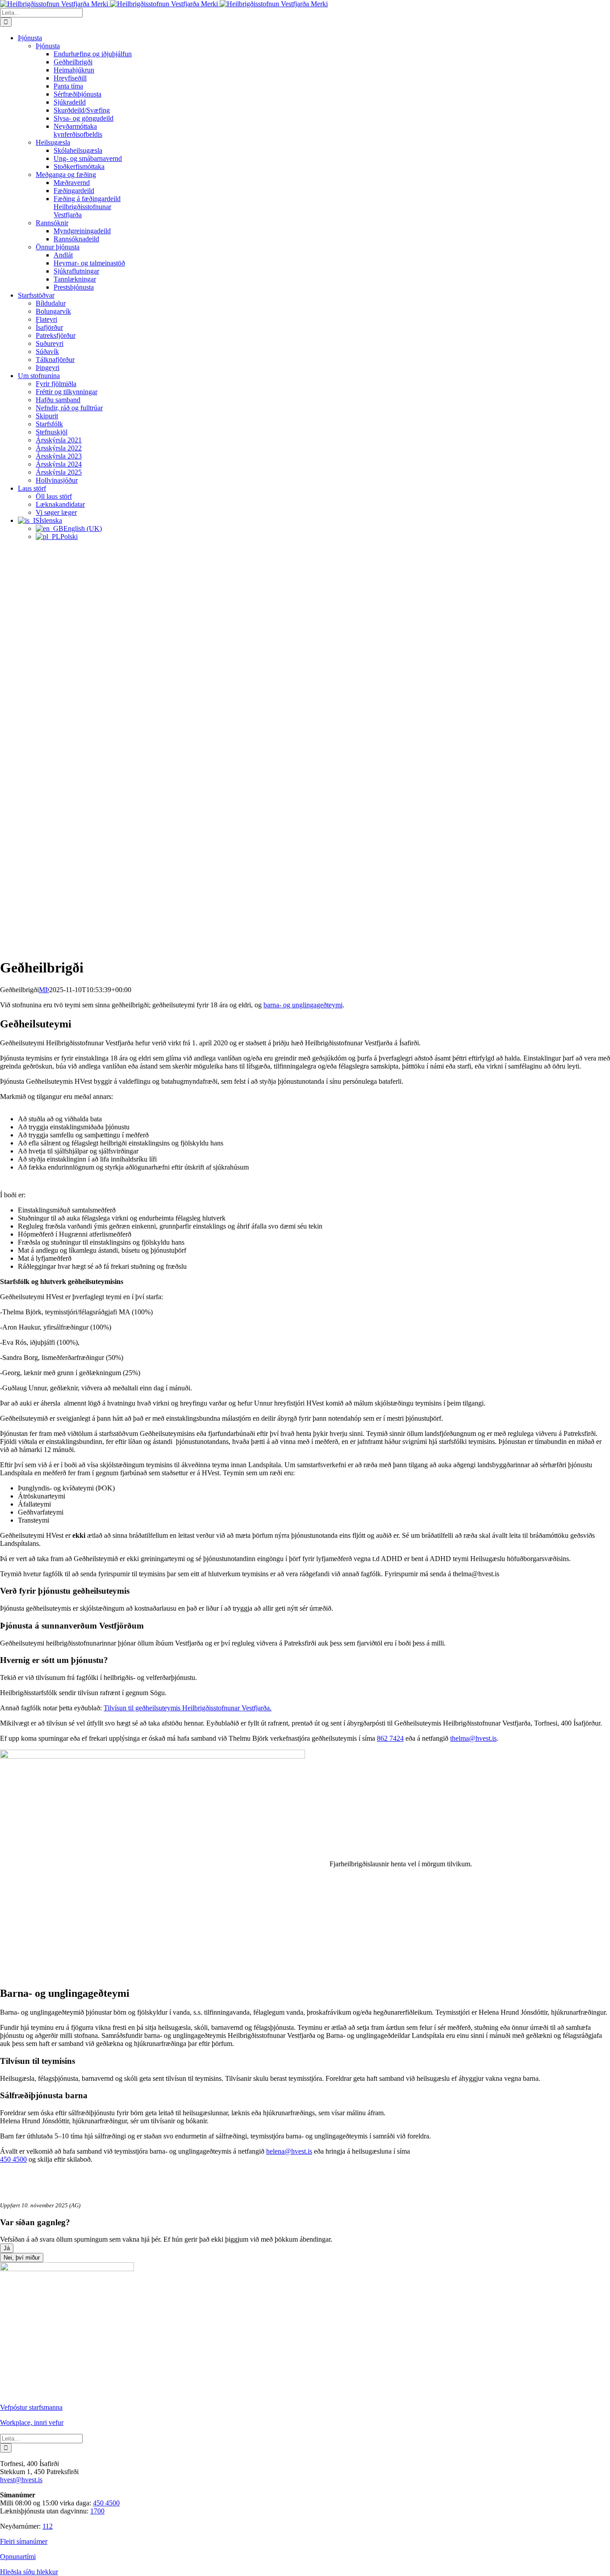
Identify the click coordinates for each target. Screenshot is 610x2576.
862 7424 (390, 1738)
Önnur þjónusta (58, 247)
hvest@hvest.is (21, 2480)
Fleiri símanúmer (24, 2541)
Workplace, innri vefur (32, 2422)
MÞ (44, 990)
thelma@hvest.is (473, 1738)
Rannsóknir (52, 223)
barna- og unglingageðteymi (303, 1005)
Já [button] (7, 2248)
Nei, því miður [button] (22, 2258)
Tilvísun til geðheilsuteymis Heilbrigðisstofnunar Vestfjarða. (188, 1708)
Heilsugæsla (53, 142)
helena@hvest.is (289, 2151)
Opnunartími (18, 2557)
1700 (97, 2511)
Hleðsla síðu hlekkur (29, 2572)
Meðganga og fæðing (66, 175)
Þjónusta (48, 46)
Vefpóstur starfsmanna (31, 2407)
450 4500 (13, 2159)
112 (48, 2526)
